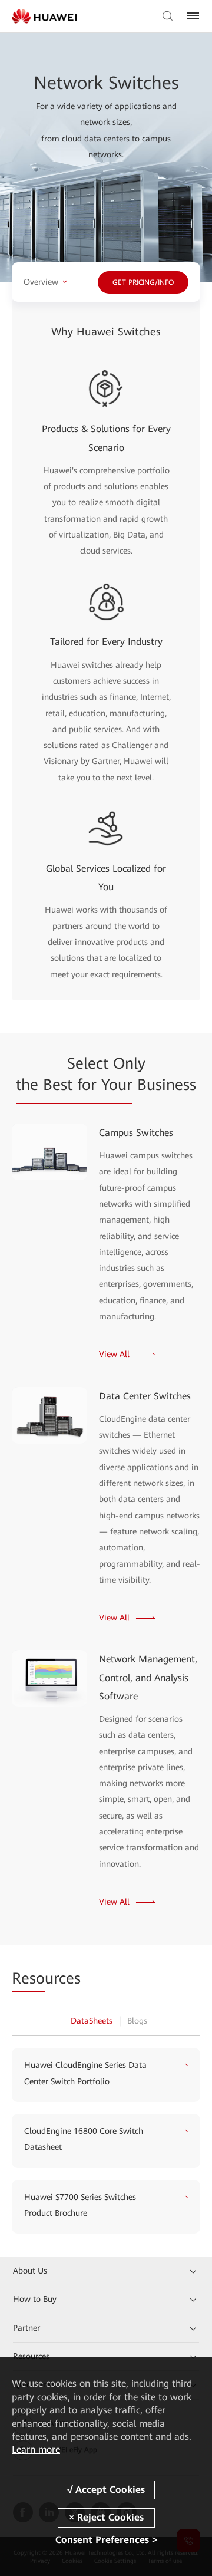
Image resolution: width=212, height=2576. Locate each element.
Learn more (36, 2450)
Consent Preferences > (106, 2540)
